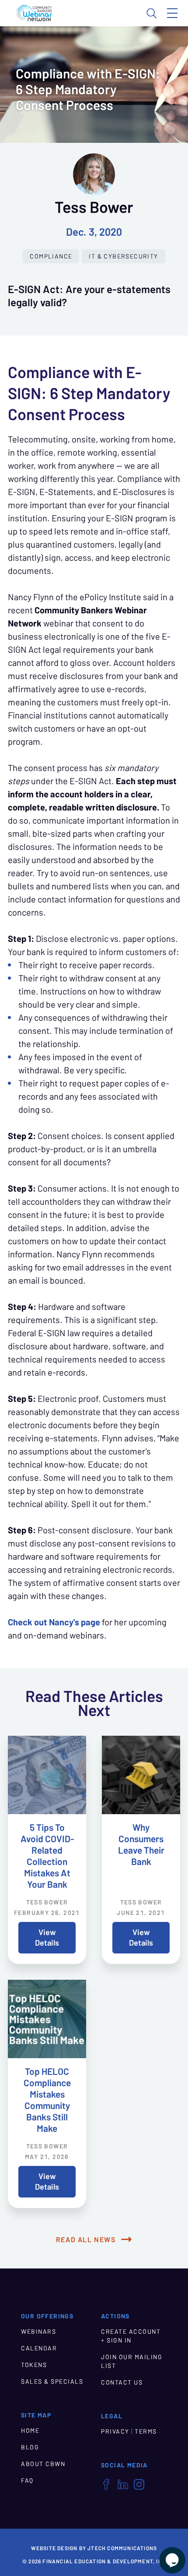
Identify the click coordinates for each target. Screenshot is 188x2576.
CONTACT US (122, 2382)
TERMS (146, 2431)
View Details (47, 1937)
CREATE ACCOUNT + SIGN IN (131, 2336)
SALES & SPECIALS (52, 2381)
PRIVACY (115, 2431)
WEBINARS (38, 2332)
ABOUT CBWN (43, 2464)
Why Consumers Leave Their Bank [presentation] (141, 1845)
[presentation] (47, 1775)
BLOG (30, 2447)
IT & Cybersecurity (123, 256)
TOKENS (34, 2365)
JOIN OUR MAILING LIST (132, 2361)
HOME (30, 2431)
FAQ (27, 2480)
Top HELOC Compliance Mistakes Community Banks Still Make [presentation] (47, 2100)
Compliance (51, 256)
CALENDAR (39, 2348)
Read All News (86, 2240)
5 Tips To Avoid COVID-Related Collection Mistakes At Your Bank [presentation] (47, 1856)
